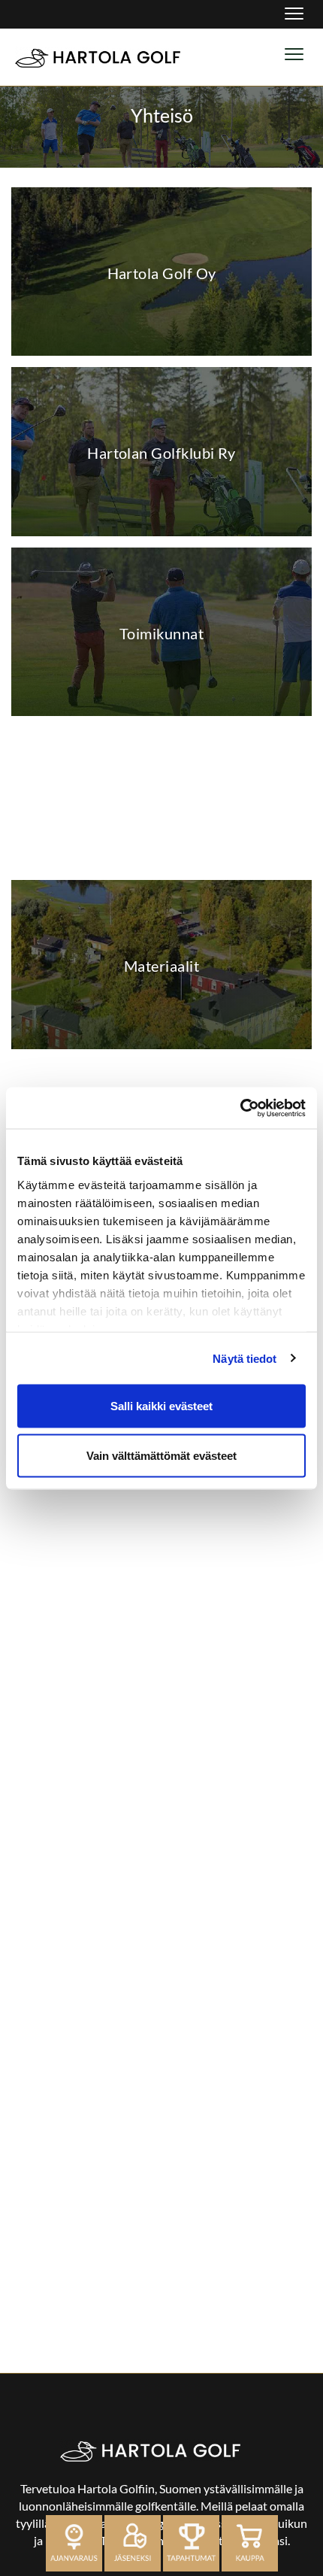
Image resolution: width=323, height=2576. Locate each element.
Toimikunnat (161, 633)
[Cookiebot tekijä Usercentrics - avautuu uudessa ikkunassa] (240, 1108)
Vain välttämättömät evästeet (161, 1455)
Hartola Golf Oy (162, 273)
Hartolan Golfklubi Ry (161, 453)
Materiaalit (161, 966)
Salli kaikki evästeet (161, 1406)
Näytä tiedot (245, 1358)
